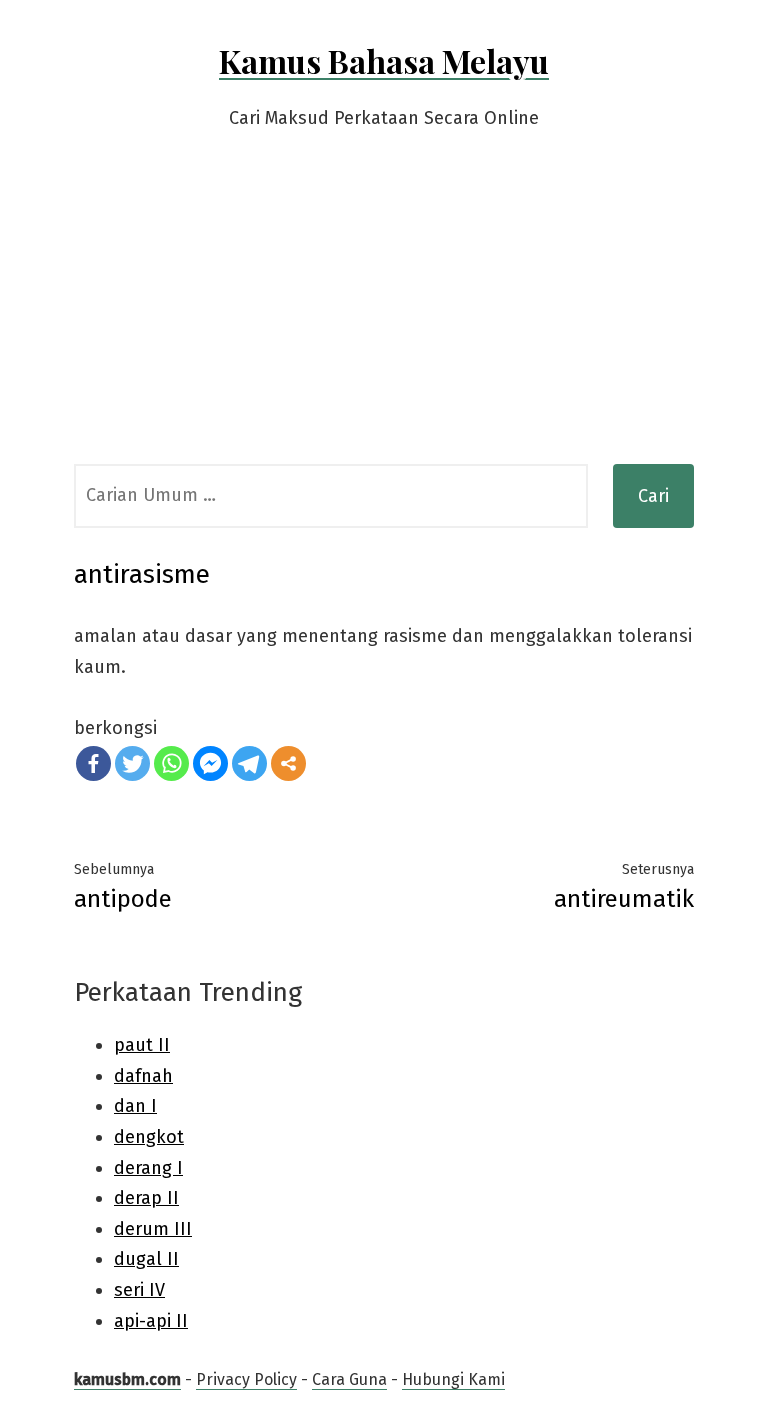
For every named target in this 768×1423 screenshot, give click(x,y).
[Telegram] (249, 763)
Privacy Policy (246, 1379)
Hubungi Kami (453, 1379)
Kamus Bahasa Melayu (384, 60)
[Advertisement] (384, 314)
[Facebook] (93, 763)
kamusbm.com (127, 1379)
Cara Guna (349, 1379)
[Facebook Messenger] (210, 763)
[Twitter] (132, 763)
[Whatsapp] (171, 763)
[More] (288, 763)
